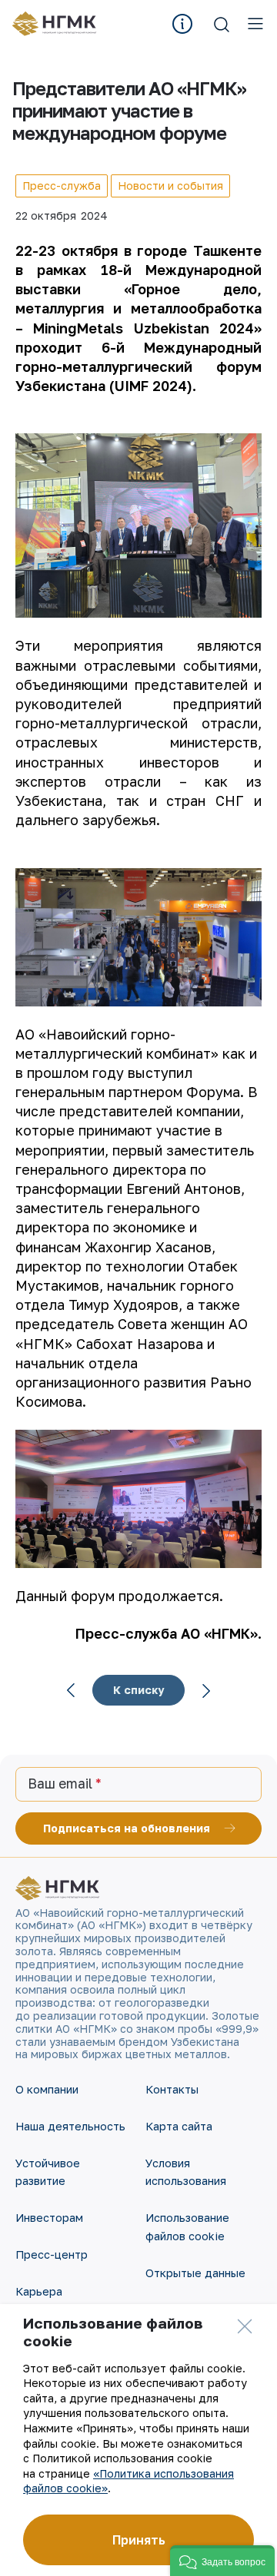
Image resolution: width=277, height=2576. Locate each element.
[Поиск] (222, 24)
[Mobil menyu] (255, 24)
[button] (222, 2561)
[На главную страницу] (60, 24)
